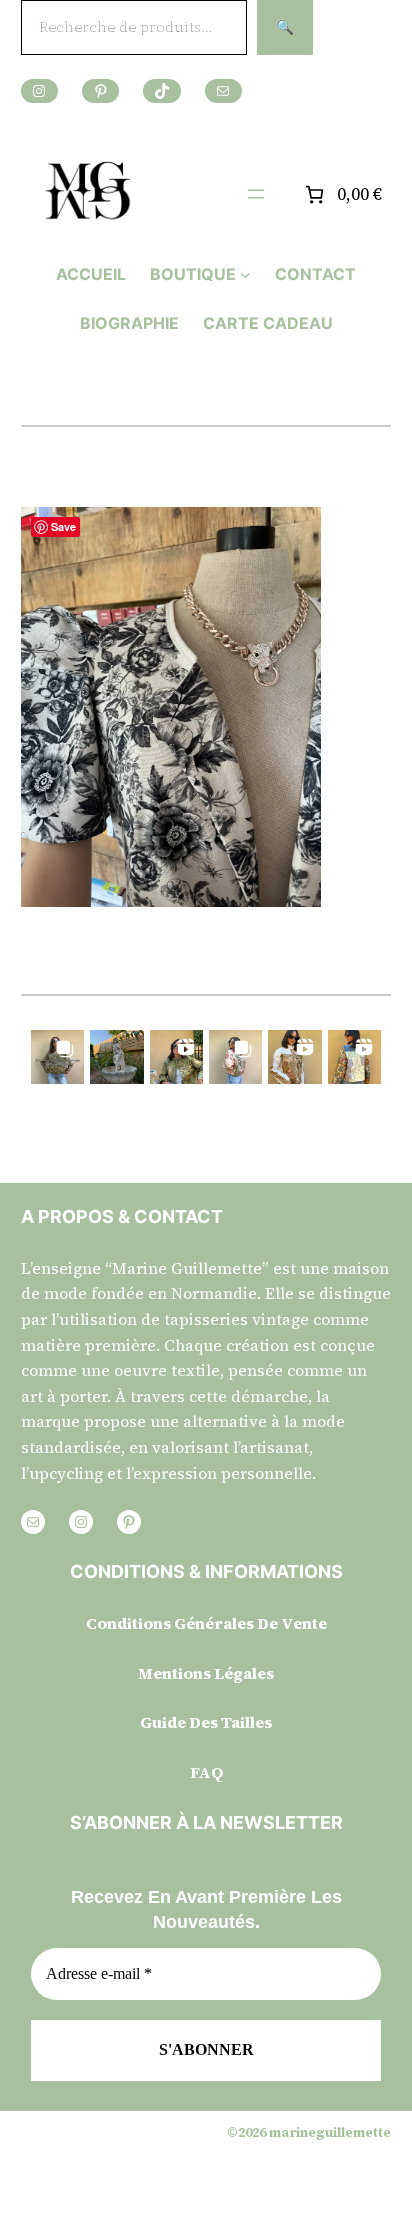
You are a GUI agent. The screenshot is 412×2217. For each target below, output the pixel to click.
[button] (57, 1056)
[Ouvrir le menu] (256, 194)
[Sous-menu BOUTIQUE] (245, 274)
